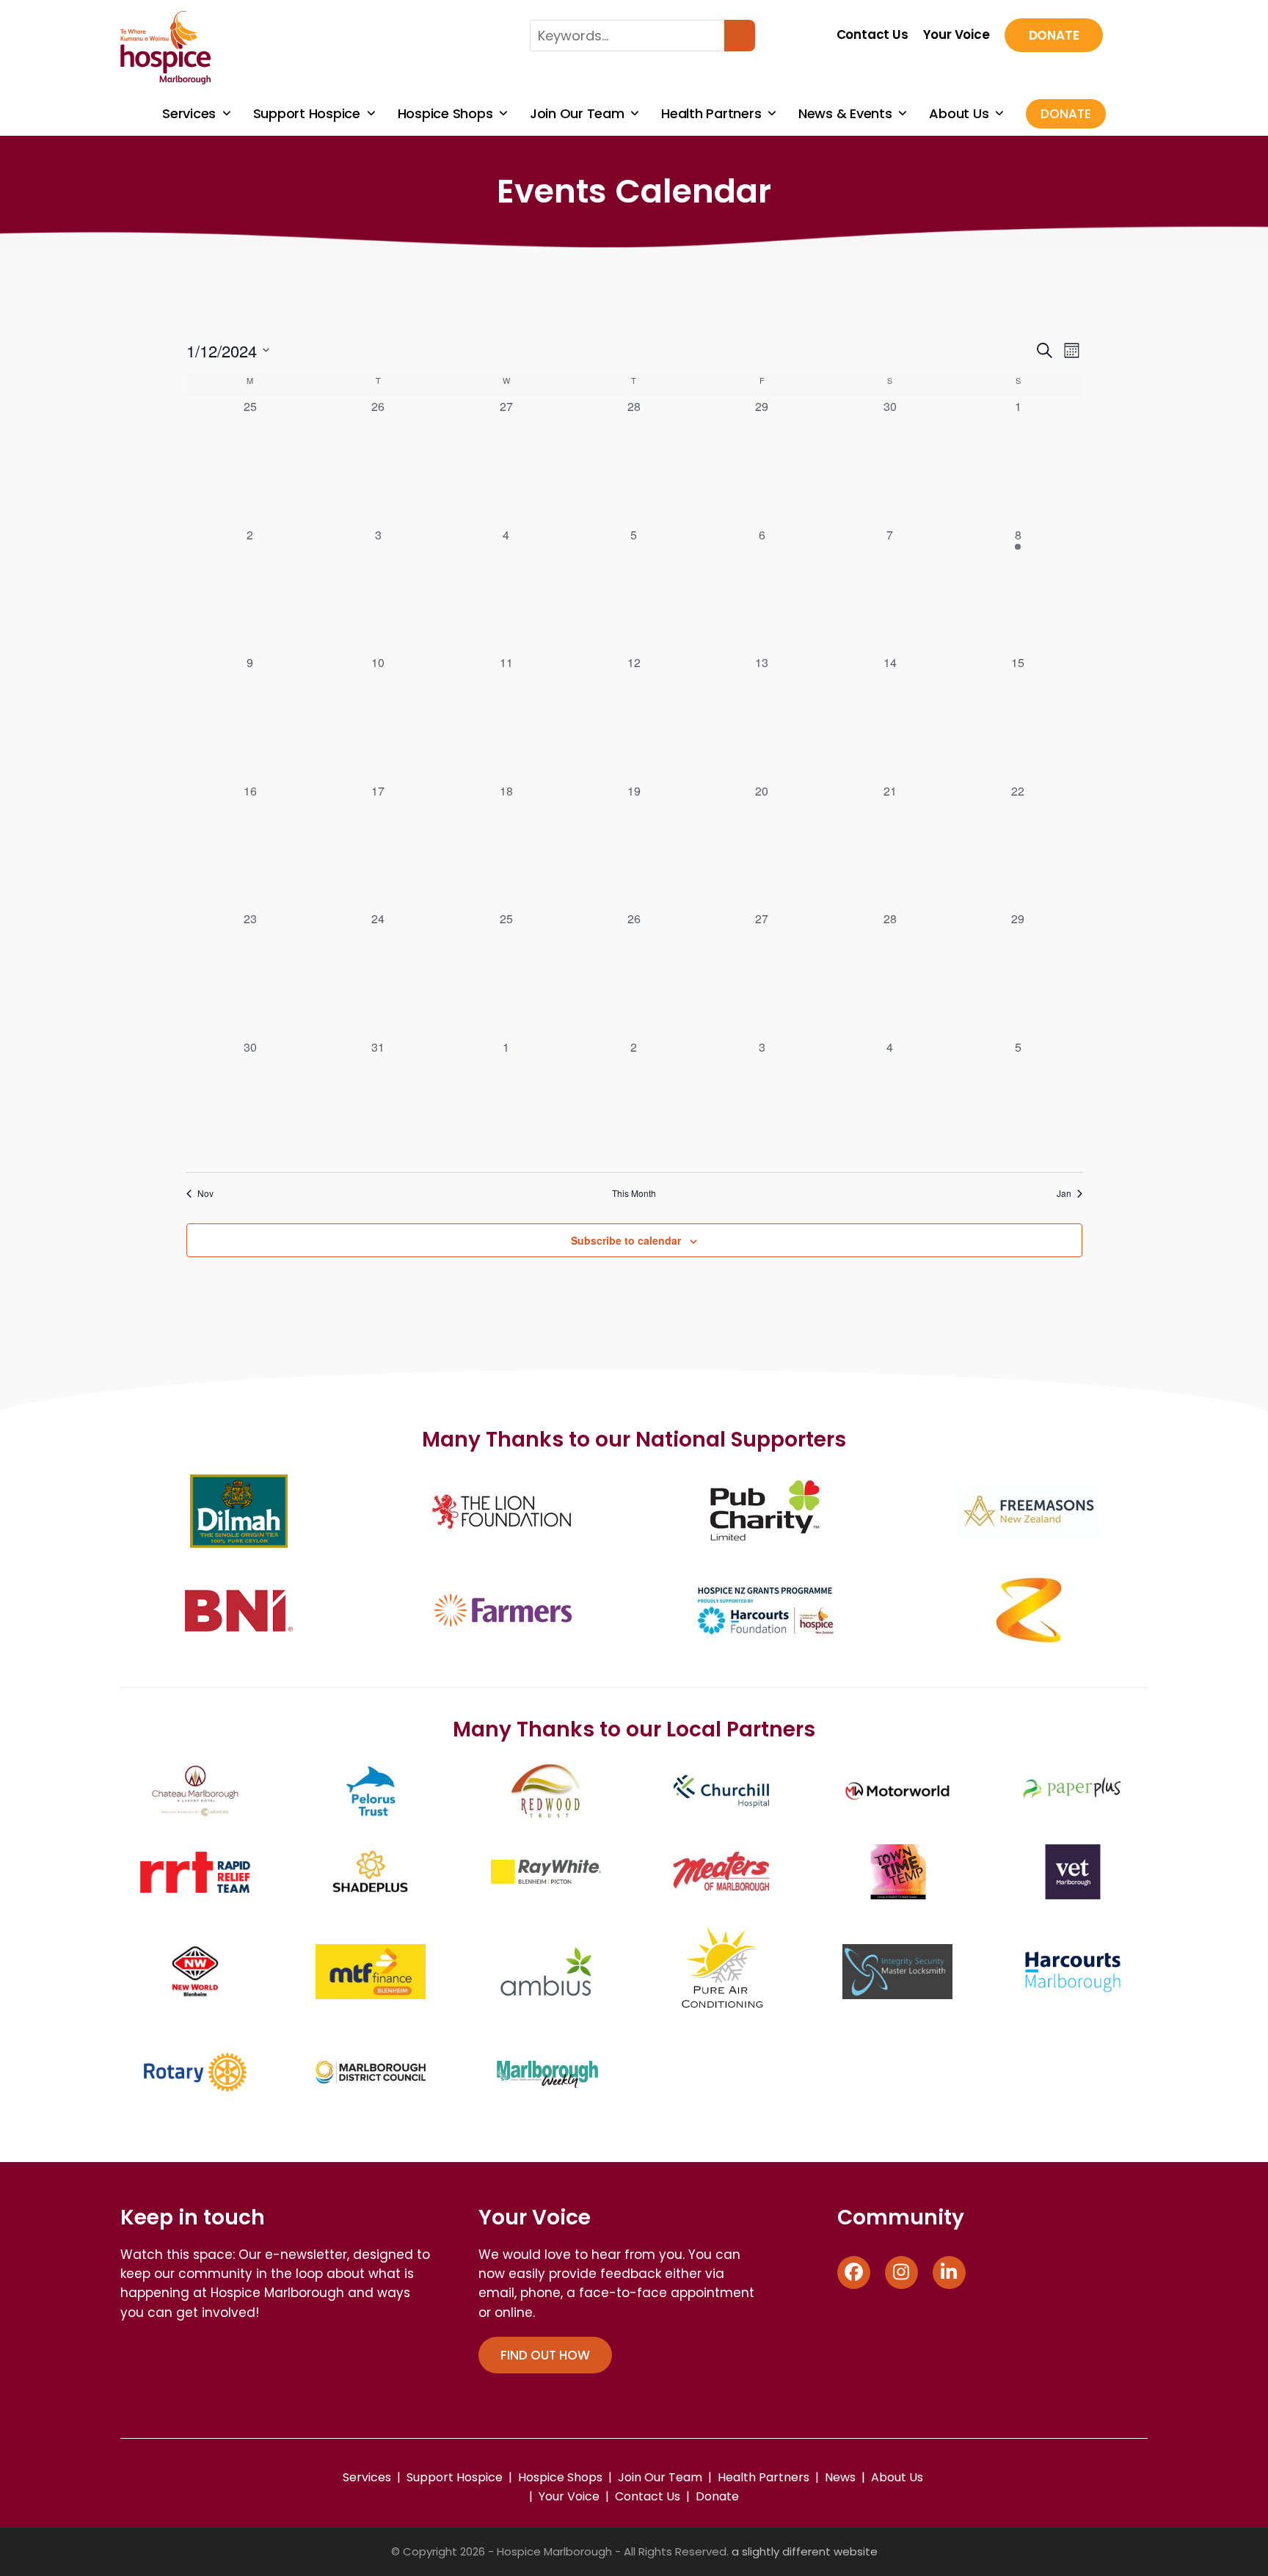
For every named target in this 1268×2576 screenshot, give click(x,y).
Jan (1064, 1193)
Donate (1054, 35)
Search (740, 36)
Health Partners (764, 2477)
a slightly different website (805, 2551)
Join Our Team (660, 2477)
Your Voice (957, 35)
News (840, 2477)
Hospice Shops (560, 2477)
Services (367, 2477)
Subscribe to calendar (626, 1240)
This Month (634, 1193)
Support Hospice (455, 2477)
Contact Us (872, 35)
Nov (205, 1193)
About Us (897, 2477)
